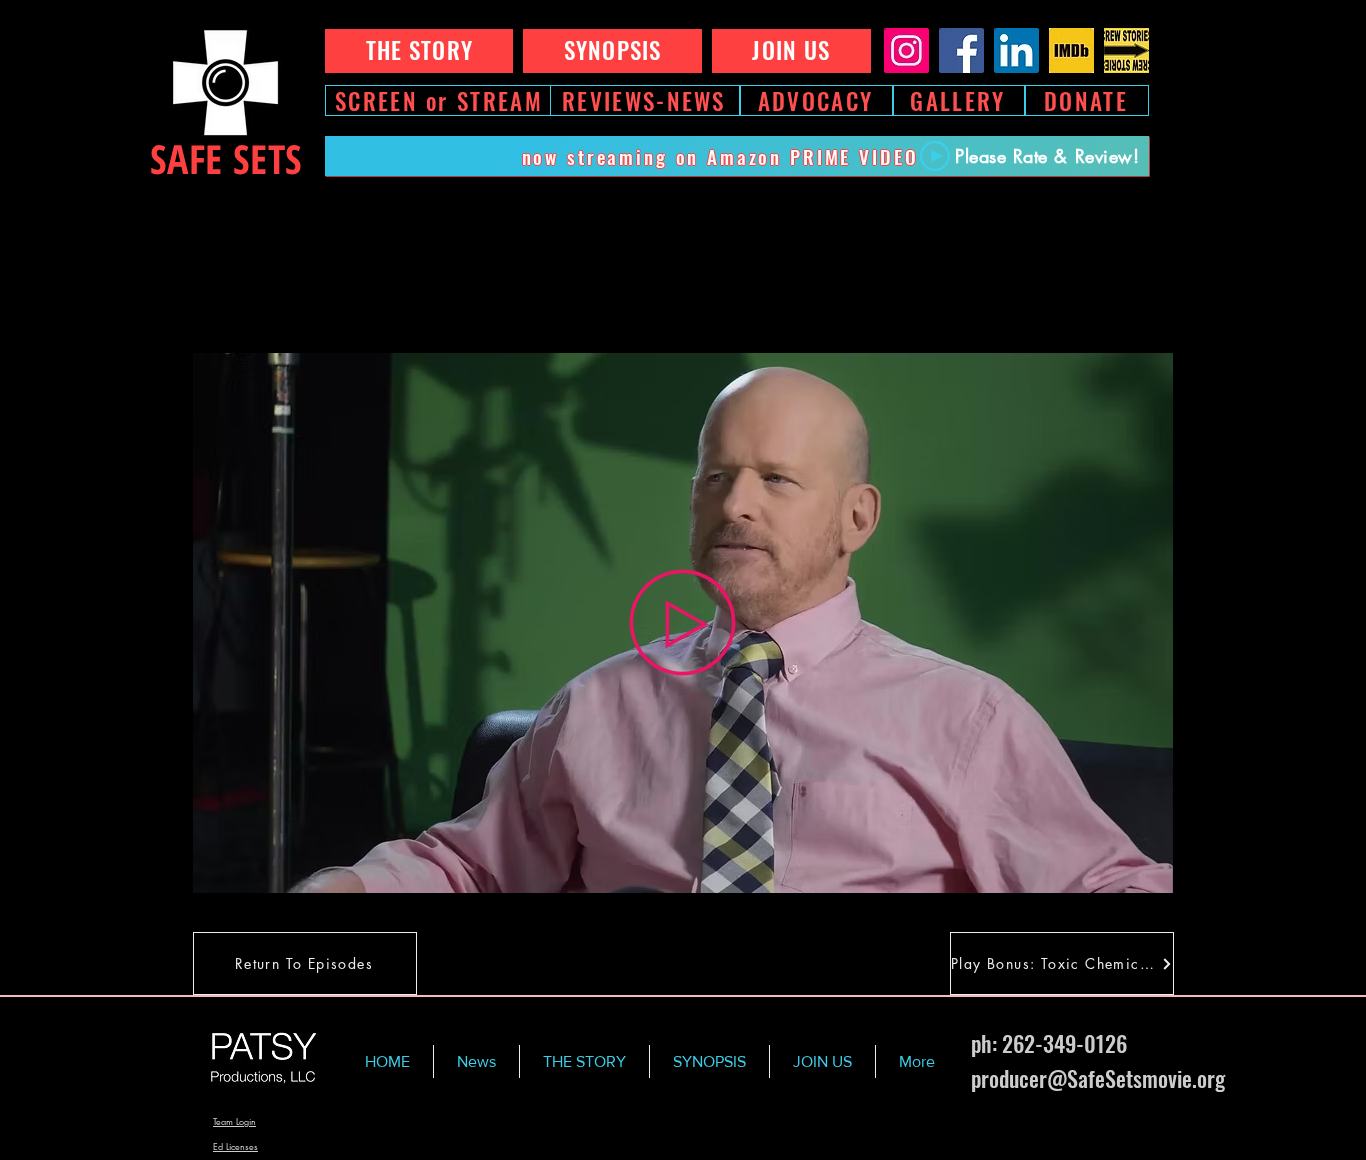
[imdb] (1071, 50)
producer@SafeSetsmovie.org (1098, 1078)
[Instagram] (906, 50)
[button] (1147, 871)
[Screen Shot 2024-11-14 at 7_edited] (1126, 50)
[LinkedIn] (1016, 50)
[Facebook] (961, 50)
